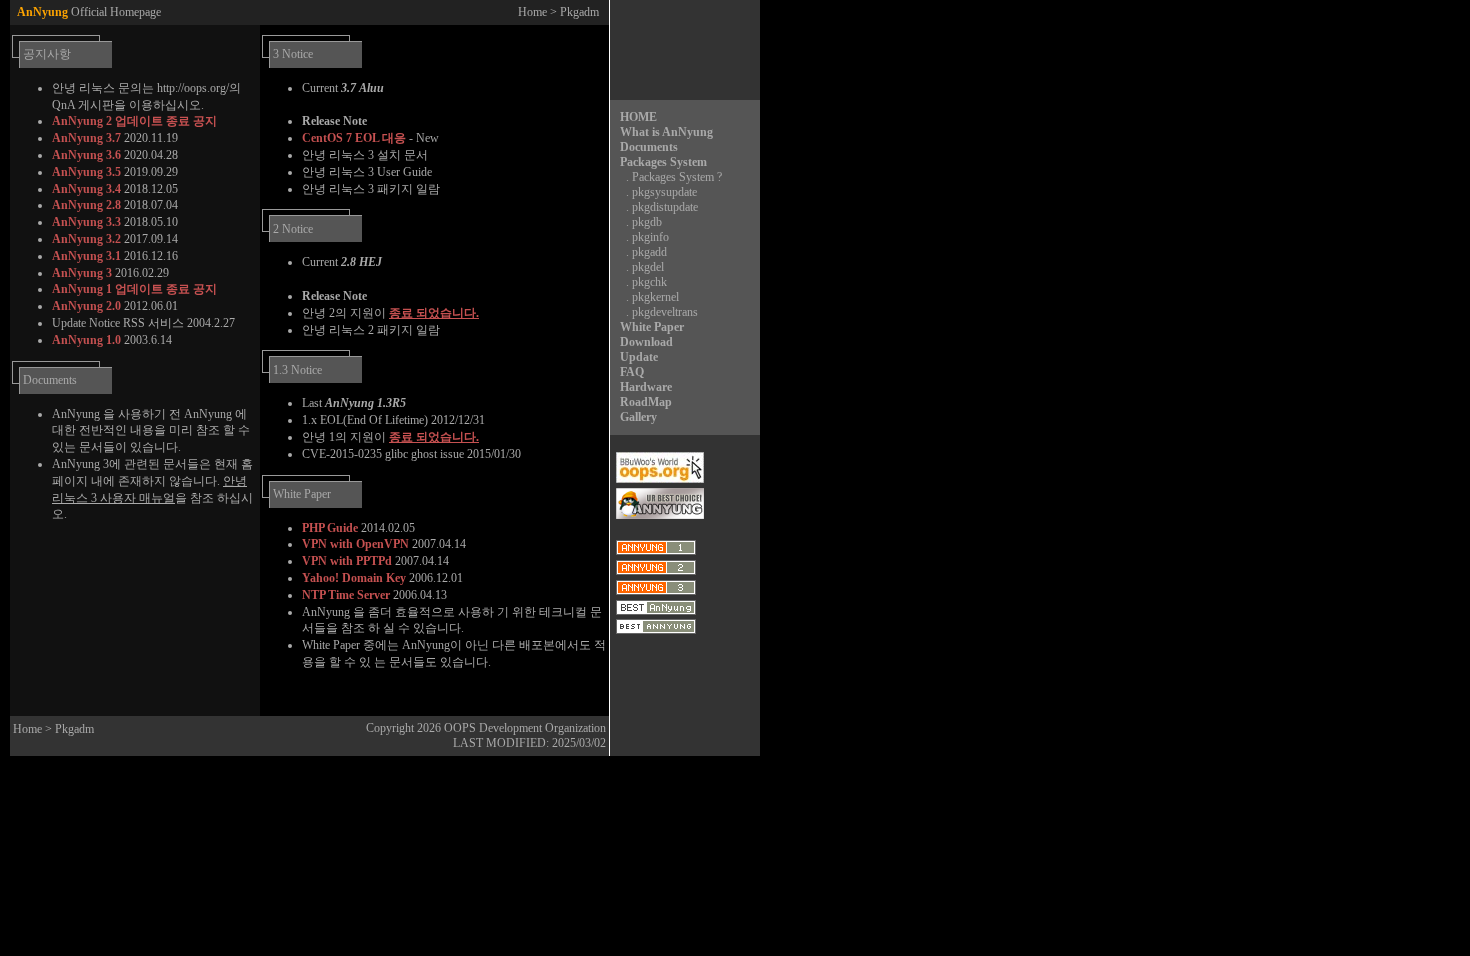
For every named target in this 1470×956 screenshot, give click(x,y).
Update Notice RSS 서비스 (118, 323)
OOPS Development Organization (525, 728)
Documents (50, 380)
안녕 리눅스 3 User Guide (367, 172)
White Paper (302, 494)
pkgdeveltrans (665, 312)
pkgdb (647, 222)
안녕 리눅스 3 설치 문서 (365, 155)
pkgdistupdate (665, 207)
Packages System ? (677, 177)
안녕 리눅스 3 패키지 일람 (371, 189)
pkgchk (649, 282)
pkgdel (648, 267)
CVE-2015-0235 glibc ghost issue (383, 454)
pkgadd (649, 252)
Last (354, 403)
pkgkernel (655, 297)
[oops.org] (660, 479)
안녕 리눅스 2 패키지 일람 (371, 330)
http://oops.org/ (193, 88)
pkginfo (650, 237)
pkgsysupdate (664, 192)
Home (532, 12)
